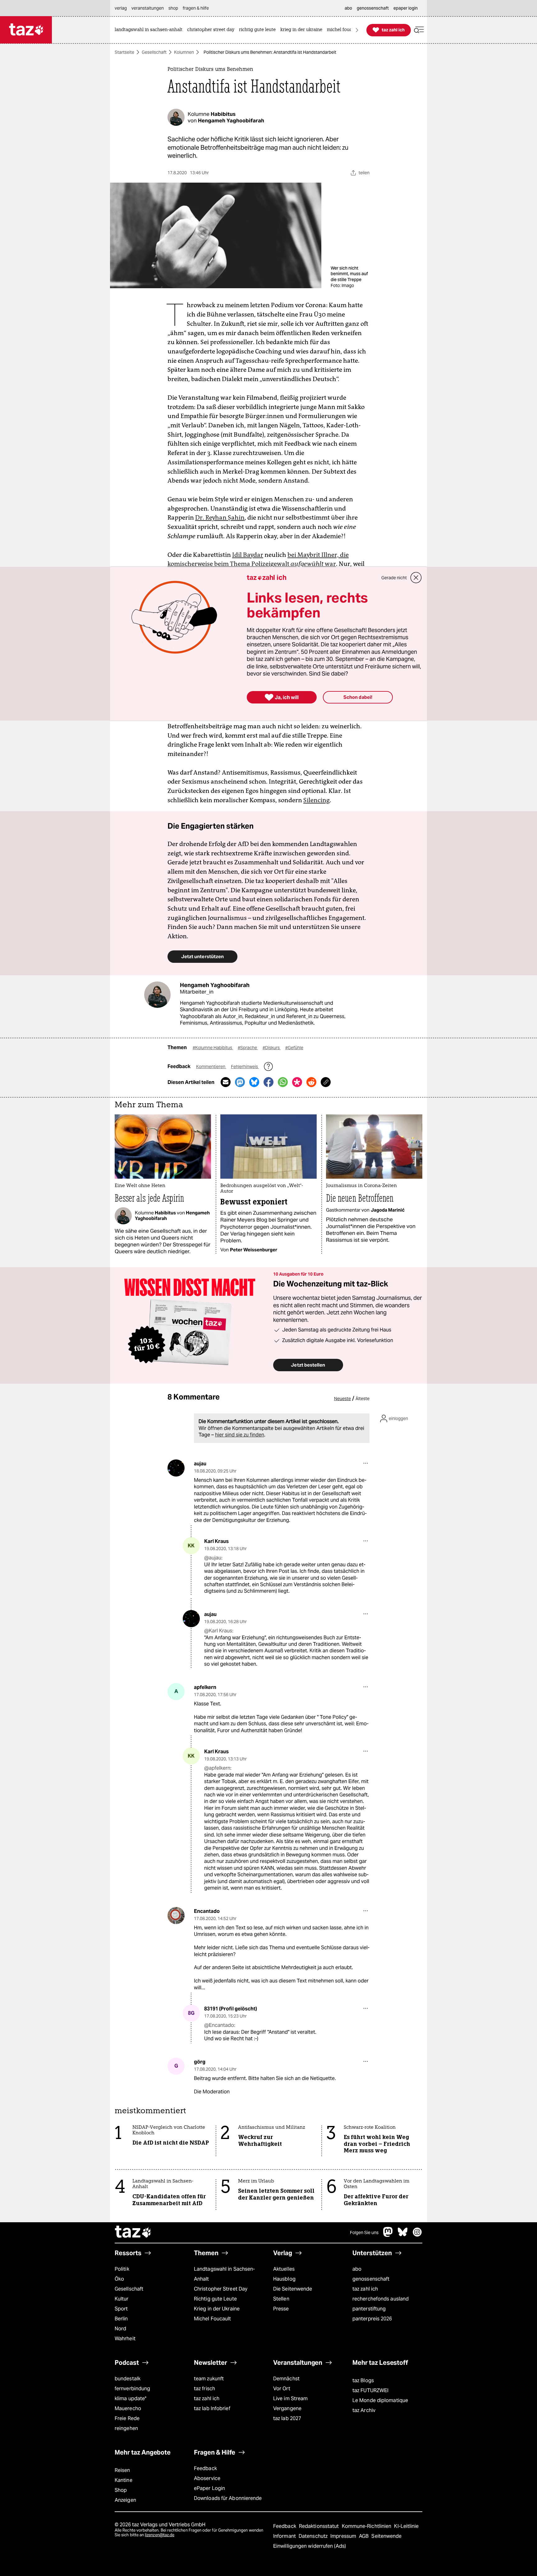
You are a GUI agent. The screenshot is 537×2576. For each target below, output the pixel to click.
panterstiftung (369, 2309)
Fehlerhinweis (245, 1067)
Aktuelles (284, 2269)
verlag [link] (121, 8)
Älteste (363, 1399)
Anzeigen (125, 2500)
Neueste (342, 1399)
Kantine (124, 2480)
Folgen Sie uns (364, 2232)
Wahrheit (125, 2339)
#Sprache (248, 1048)
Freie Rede (127, 2418)
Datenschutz (314, 2536)
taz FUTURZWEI (370, 2390)
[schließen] (416, 578)
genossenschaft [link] (373, 8)
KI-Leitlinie (406, 2526)
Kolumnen (184, 52)
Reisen (122, 2470)
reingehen (126, 2428)
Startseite (124, 52)
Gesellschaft (154, 52)
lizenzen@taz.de (160, 2535)
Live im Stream (290, 2399)
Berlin (121, 2319)
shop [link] (173, 8)
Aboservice (207, 2478)
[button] (419, 30)
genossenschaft (371, 2279)
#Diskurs (272, 1048)
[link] (150, 30)
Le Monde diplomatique (380, 2400)
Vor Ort (282, 2389)
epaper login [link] (406, 8)
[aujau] (176, 1468)
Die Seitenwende (293, 2289)
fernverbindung (132, 2389)
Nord (120, 2329)
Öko (119, 2279)
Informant (285, 2536)
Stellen (281, 2299)
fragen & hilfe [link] (196, 8)
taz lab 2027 (287, 2418)
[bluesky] (403, 2235)
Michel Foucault (212, 2319)
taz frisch (204, 2389)
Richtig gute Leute (215, 2299)
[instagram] (417, 2235)
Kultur (122, 2299)
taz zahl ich (365, 2289)
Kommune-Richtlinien (367, 2526)
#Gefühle (294, 1048)
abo (357, 2269)
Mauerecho (128, 2408)
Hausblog (284, 2279)
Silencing (317, 800)
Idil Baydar (248, 555)
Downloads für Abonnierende (228, 2498)
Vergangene (287, 2408)
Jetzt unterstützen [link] (202, 956)
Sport (121, 2309)
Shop (121, 2490)
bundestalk (128, 2379)
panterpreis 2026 (372, 2319)
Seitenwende (386, 2536)
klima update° (131, 2399)
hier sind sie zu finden (240, 1435)
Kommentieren (211, 1067)
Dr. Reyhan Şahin (220, 517)
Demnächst (286, 2379)
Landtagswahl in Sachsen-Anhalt (224, 2274)
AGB (364, 2536)
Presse (281, 2309)
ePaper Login (209, 2488)
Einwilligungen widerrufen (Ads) (310, 2546)
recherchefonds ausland (381, 2299)
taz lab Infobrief (212, 2408)
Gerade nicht (394, 578)
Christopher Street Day (221, 2289)
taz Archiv (364, 2410)
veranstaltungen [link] (148, 8)
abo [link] (348, 8)
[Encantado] (176, 1916)
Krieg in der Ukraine (217, 2309)
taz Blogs (363, 2380)
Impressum (344, 2536)
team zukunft (209, 2379)
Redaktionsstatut (320, 2526)
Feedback (205, 2468)
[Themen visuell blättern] (357, 30)
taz (133, 2232)
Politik (122, 2269)
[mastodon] (388, 2235)
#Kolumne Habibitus (213, 1048)
